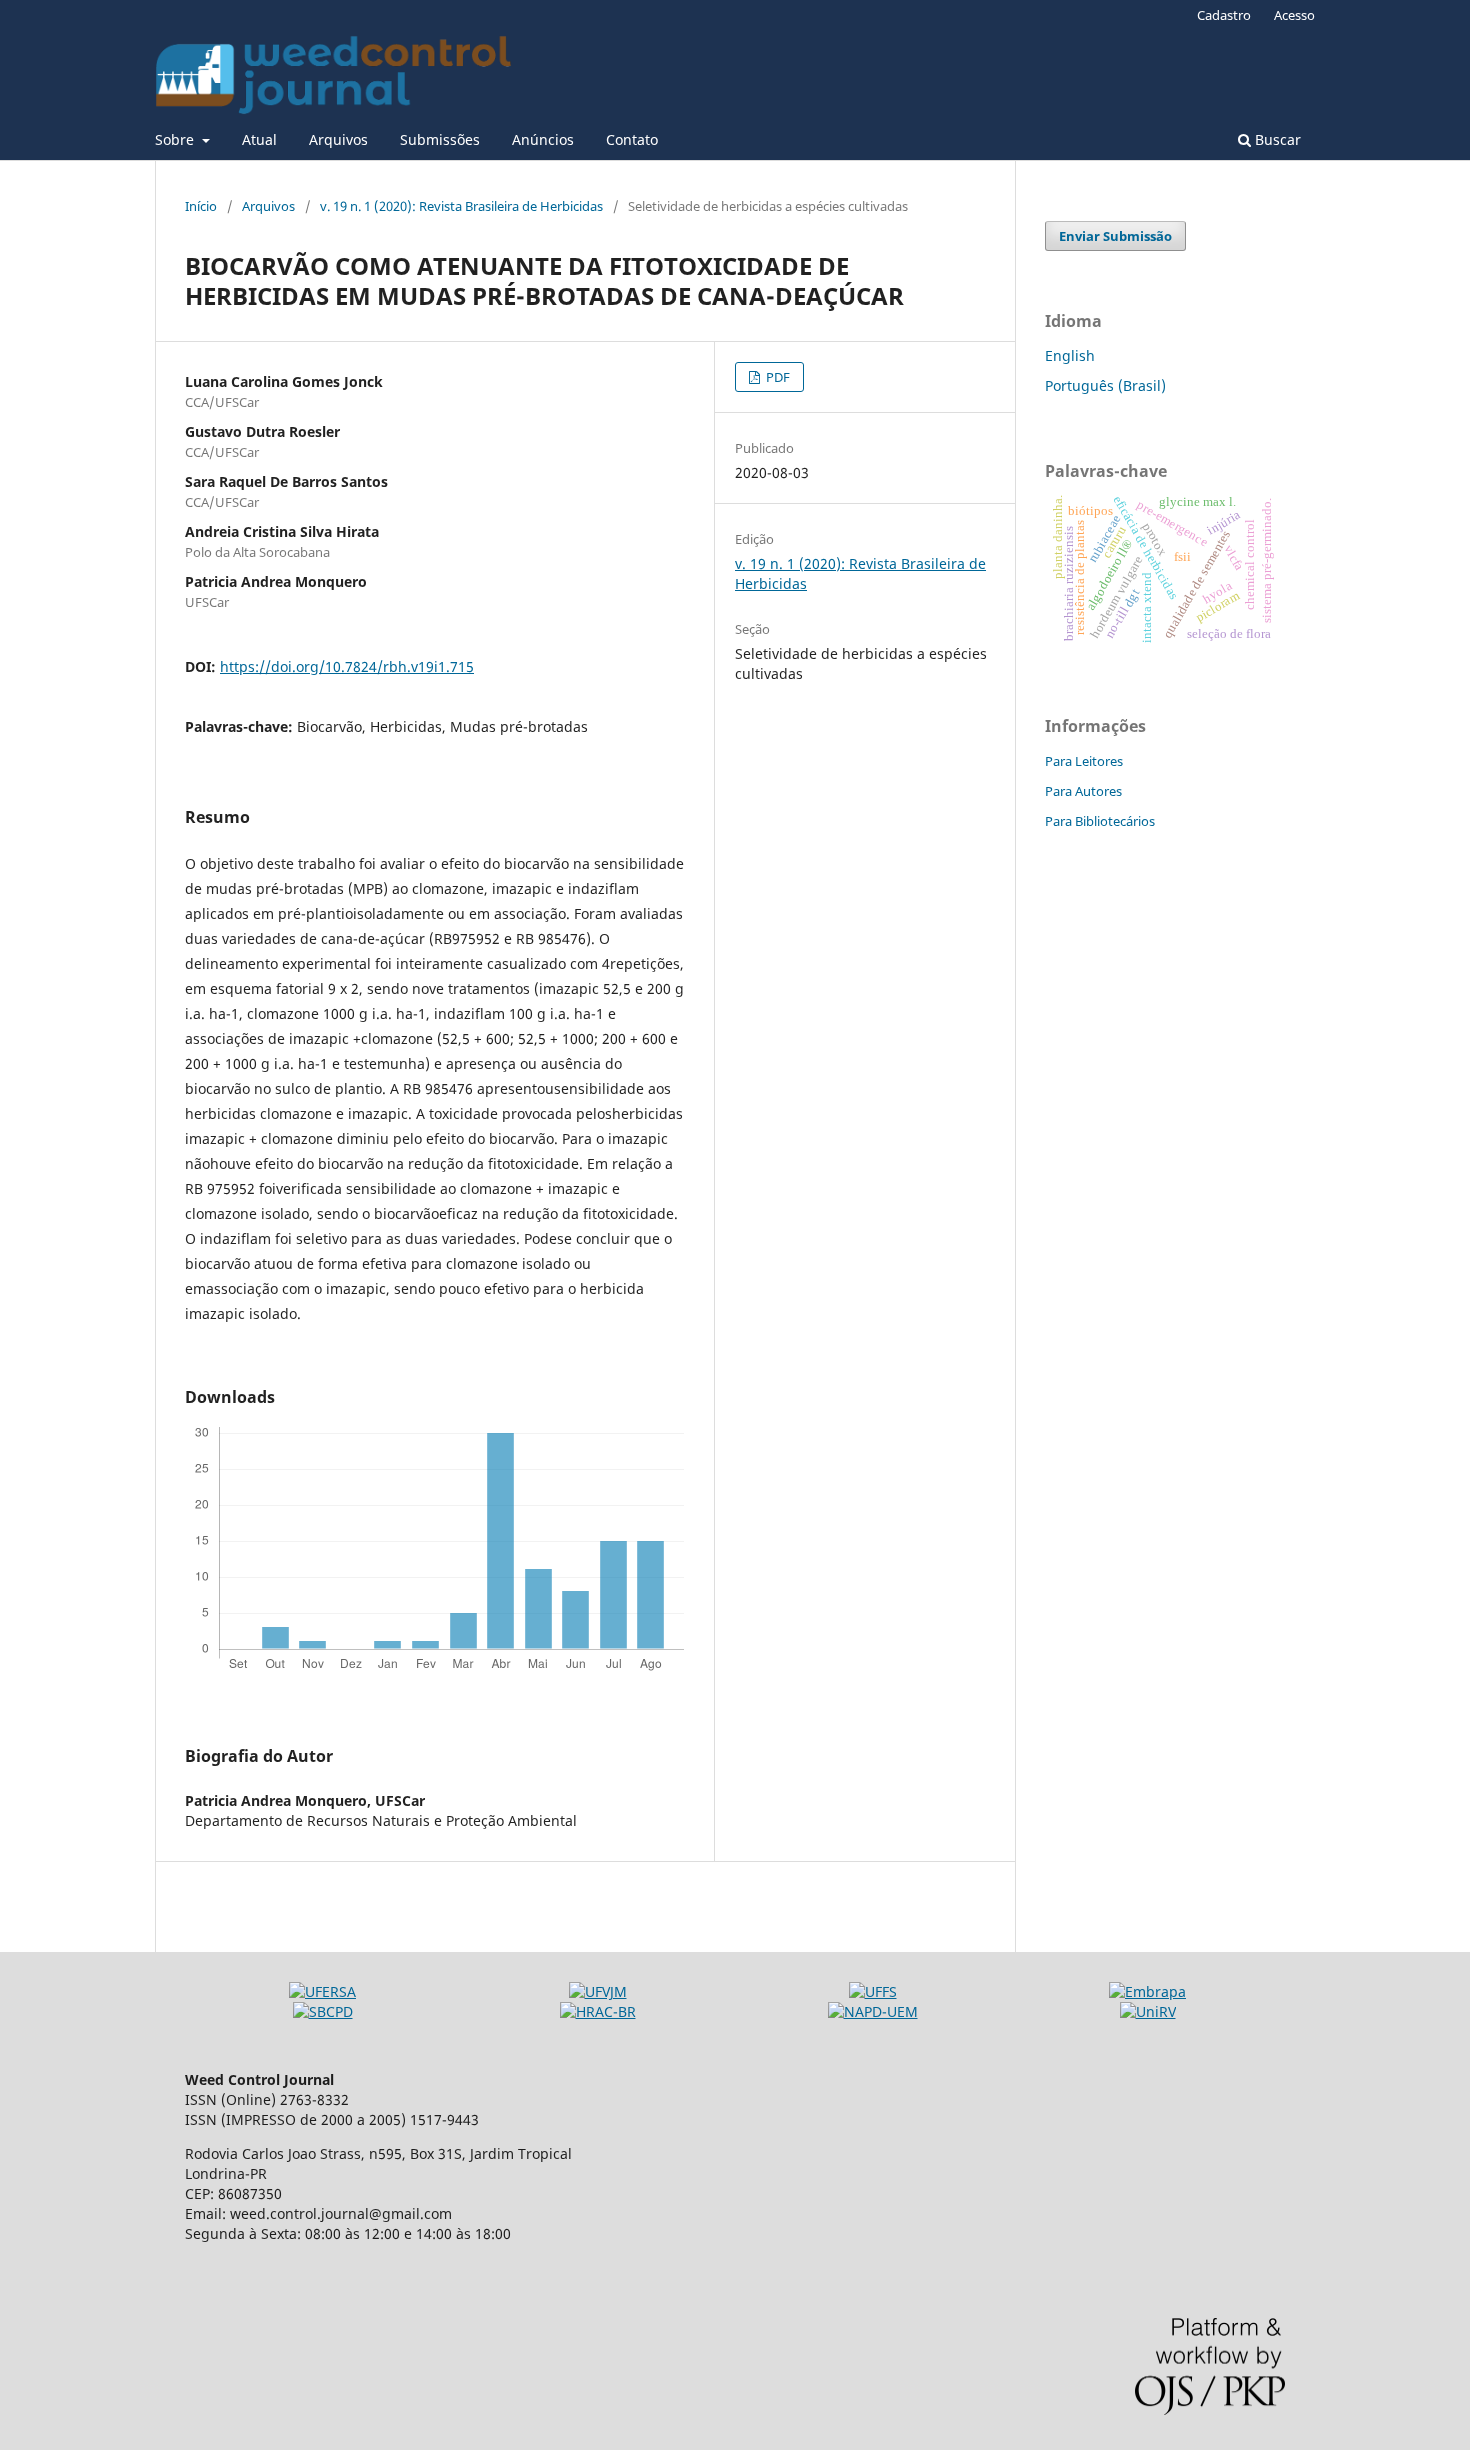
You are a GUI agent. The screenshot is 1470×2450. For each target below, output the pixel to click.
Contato (632, 139)
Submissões (440, 139)
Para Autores (1083, 791)
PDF (776, 377)
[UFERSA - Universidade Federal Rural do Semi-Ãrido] (322, 1991)
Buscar (1276, 139)
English (1070, 355)
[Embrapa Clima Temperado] (1147, 1991)
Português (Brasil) (1105, 385)
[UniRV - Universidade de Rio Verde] (1148, 2011)
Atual (259, 139)
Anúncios (543, 139)
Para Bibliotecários (1100, 821)
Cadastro (1224, 15)
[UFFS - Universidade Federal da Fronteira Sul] (873, 1991)
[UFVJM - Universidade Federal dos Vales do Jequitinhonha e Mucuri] (598, 1991)
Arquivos (338, 139)
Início (201, 206)
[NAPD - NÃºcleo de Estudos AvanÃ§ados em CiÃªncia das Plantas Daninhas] (873, 2011)
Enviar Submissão (1115, 236)
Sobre (176, 139)
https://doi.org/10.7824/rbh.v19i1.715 (347, 666)
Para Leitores (1084, 761)
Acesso (1294, 15)
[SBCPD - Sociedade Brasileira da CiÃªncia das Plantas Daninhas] (323, 2011)
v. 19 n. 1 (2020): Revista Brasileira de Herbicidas (461, 206)
